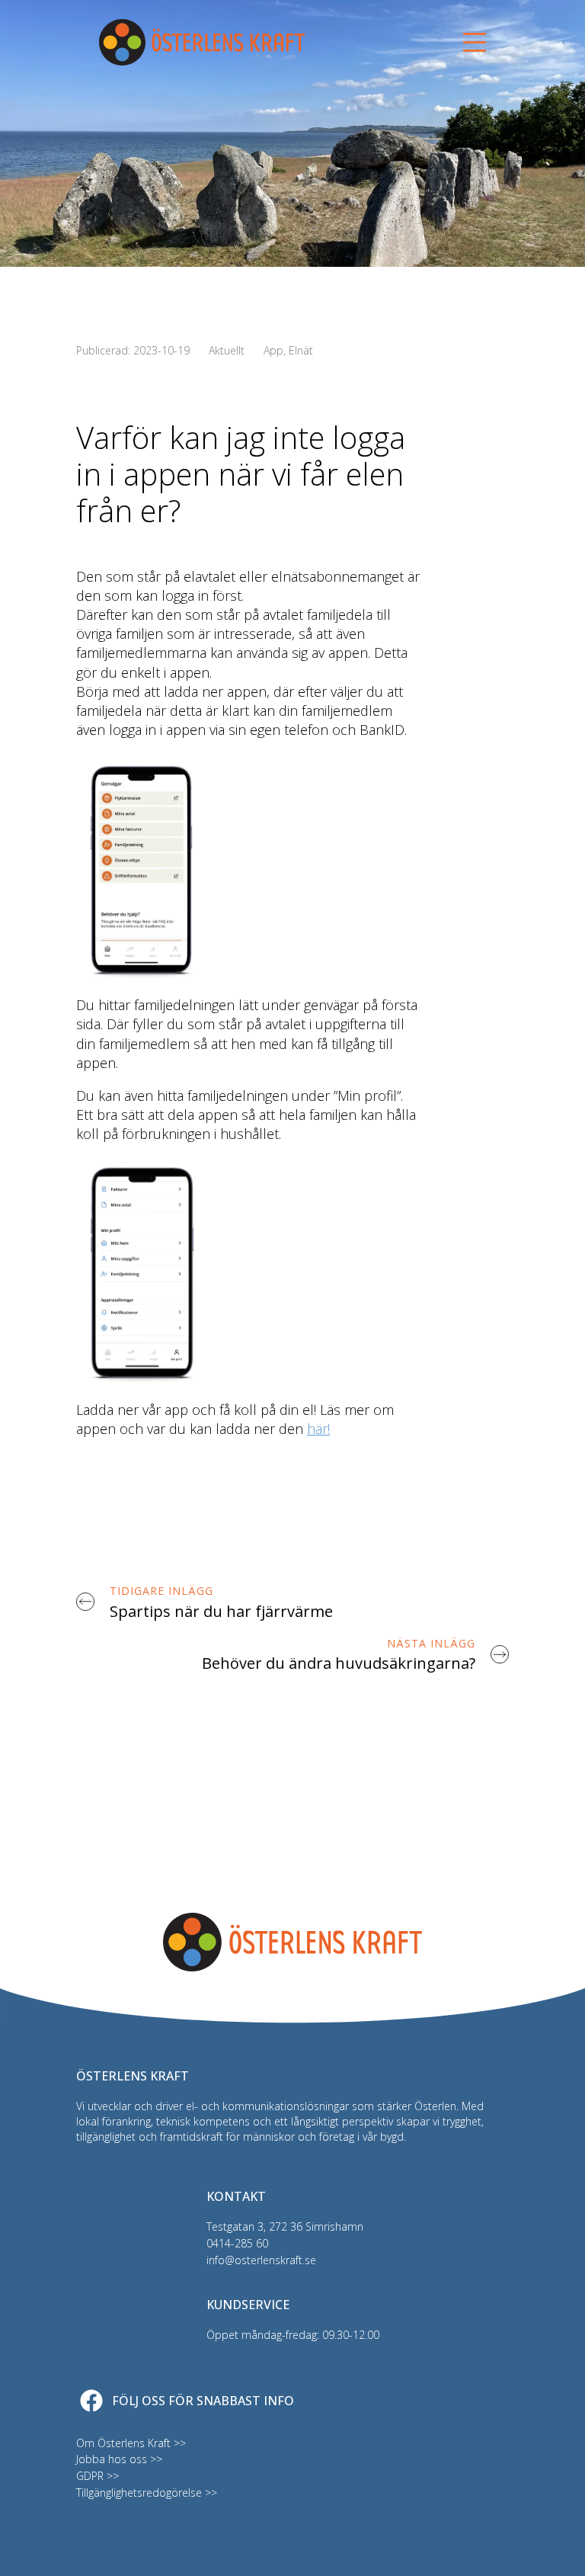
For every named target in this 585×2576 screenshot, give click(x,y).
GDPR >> (97, 2476)
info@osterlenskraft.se (261, 2260)
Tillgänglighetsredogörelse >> (147, 2493)
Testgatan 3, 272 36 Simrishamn (285, 2226)
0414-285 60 (237, 2243)
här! (318, 1429)
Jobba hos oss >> (119, 2459)
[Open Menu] (475, 43)
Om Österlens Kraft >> (131, 2443)
